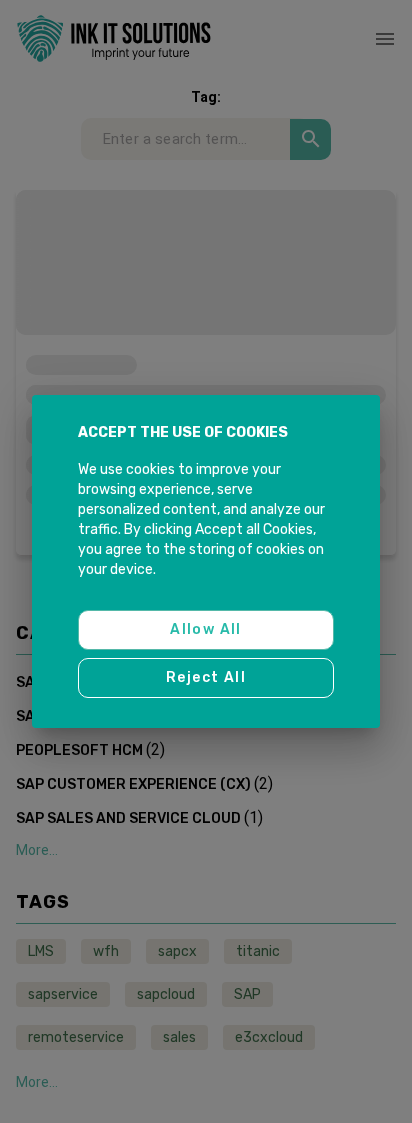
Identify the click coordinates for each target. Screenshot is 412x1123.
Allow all (206, 629)
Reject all (206, 677)
